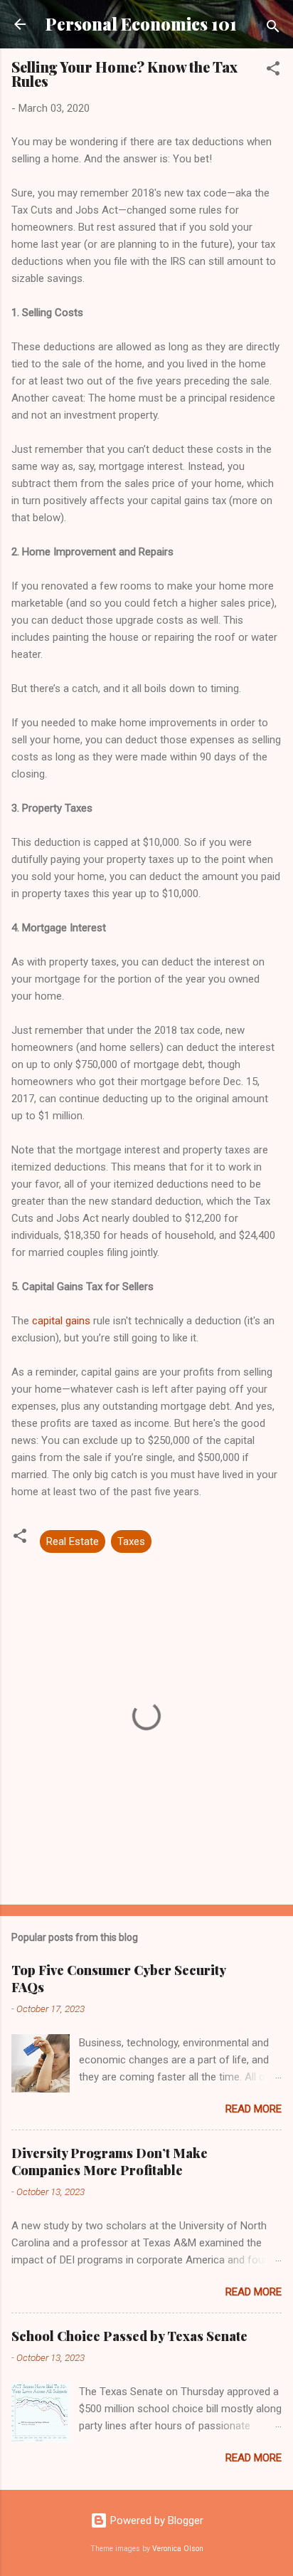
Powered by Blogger (155, 2520)
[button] (273, 71)
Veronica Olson (178, 2549)
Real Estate (73, 1541)
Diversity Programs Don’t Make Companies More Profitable (110, 2162)
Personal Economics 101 (141, 24)
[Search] (273, 29)
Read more (254, 2109)
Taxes (131, 1541)
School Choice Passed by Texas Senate (129, 2336)
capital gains (61, 1321)
